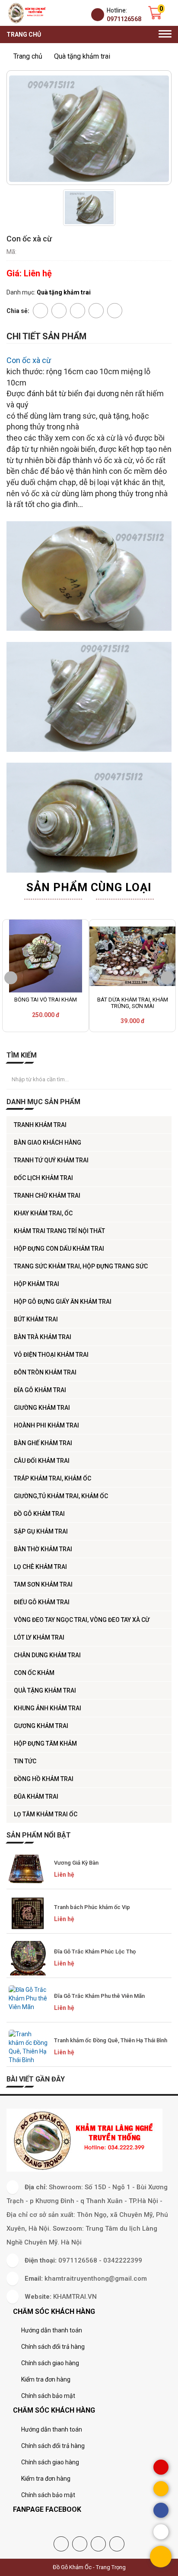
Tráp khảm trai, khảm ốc (52, 1478)
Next (167, 978)
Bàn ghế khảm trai (43, 1443)
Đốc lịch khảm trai (43, 1178)
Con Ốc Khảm (34, 1673)
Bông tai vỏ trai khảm (46, 1000)
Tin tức (25, 1761)
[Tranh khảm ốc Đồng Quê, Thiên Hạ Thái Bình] (28, 2047)
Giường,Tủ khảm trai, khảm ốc (61, 1496)
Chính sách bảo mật (48, 2396)
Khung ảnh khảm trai (48, 1708)
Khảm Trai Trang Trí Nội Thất (59, 1231)
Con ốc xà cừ (29, 360)
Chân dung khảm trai (47, 1655)
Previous (11, 978)
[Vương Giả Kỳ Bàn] (28, 1869)
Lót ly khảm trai (39, 1637)
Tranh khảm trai (40, 1125)
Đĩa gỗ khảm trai (40, 1390)
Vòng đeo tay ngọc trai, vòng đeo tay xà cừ (82, 1620)
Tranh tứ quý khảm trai (51, 1160)
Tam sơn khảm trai (43, 1584)
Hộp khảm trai (37, 1284)
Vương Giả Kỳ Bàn (76, 1863)
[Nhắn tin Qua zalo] (161, 2532)
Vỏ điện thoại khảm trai (51, 1355)
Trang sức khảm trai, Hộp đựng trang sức (81, 1266)
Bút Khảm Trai (36, 1319)
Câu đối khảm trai (42, 1461)
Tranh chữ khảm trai (47, 1196)
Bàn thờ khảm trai (43, 1549)
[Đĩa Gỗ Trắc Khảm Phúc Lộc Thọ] (28, 1958)
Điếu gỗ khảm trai (42, 1602)
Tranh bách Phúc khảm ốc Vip (92, 1907)
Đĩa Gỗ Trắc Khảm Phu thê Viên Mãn (99, 1996)
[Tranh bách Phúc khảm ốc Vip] (28, 1914)
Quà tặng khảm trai (45, 1690)
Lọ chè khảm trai (40, 1567)
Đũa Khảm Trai (36, 1797)
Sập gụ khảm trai (41, 1531)
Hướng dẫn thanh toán (52, 2330)
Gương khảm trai (41, 1726)
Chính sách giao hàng (50, 2363)
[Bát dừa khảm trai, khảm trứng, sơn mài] (132, 956)
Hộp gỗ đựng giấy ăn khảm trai (63, 1302)
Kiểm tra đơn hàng (46, 2379)
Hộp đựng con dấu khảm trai (59, 1249)
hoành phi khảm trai (46, 1425)
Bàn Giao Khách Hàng (48, 1142)
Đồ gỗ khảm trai (39, 1514)
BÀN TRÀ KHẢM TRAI (43, 1337)
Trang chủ (24, 34)
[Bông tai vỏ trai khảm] (46, 956)
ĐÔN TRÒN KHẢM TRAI (45, 1372)
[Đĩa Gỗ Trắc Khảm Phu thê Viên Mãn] (28, 2003)
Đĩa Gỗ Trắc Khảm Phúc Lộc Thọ (95, 1952)
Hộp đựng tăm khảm (45, 1743)
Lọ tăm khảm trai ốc (46, 1814)
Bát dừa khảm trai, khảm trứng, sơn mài (133, 1003)
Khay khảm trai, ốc (43, 1213)
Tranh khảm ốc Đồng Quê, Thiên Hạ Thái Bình (111, 2040)
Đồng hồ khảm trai (44, 1779)
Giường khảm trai (42, 1408)
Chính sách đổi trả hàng (53, 2347)
